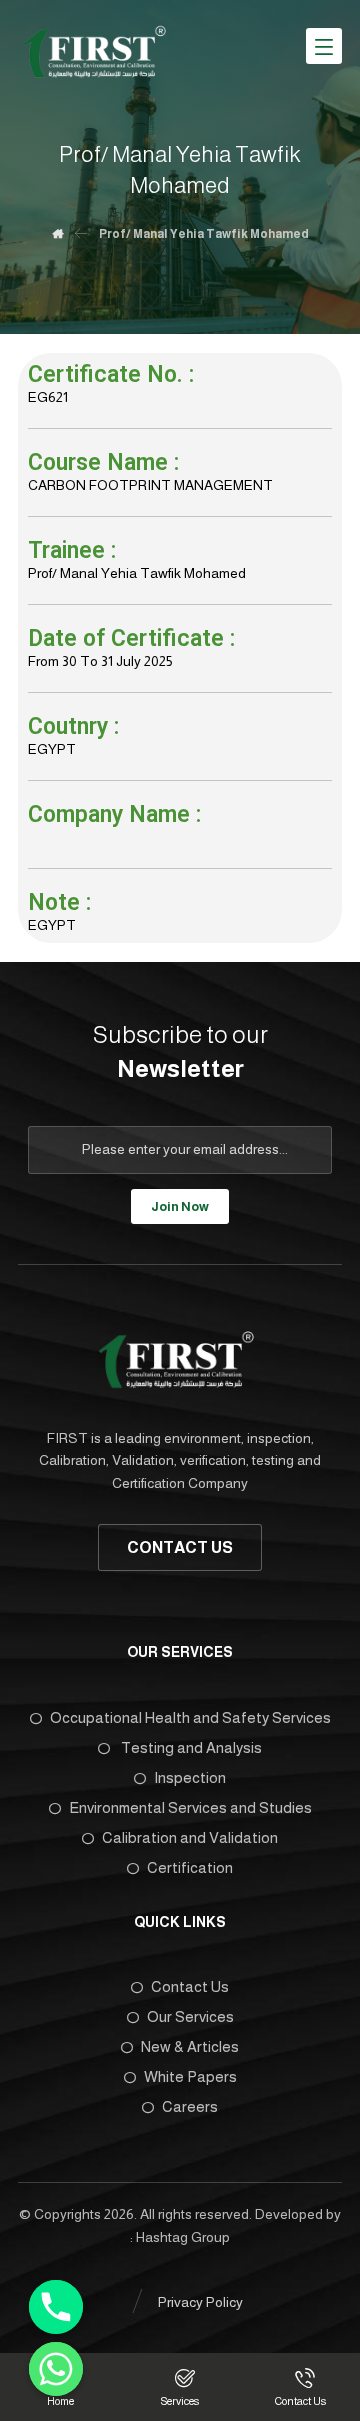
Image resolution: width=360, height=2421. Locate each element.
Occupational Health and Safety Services (190, 1717)
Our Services (190, 2016)
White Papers (190, 2076)
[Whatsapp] (56, 2369)
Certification (190, 1867)
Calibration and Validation (190, 1837)
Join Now (180, 1206)
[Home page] (57, 234)
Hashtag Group (183, 2237)
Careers (190, 2106)
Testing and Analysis (190, 1747)
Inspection (190, 1777)
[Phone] (56, 2307)
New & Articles (190, 2046)
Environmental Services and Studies (190, 1807)
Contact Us (190, 1986)
